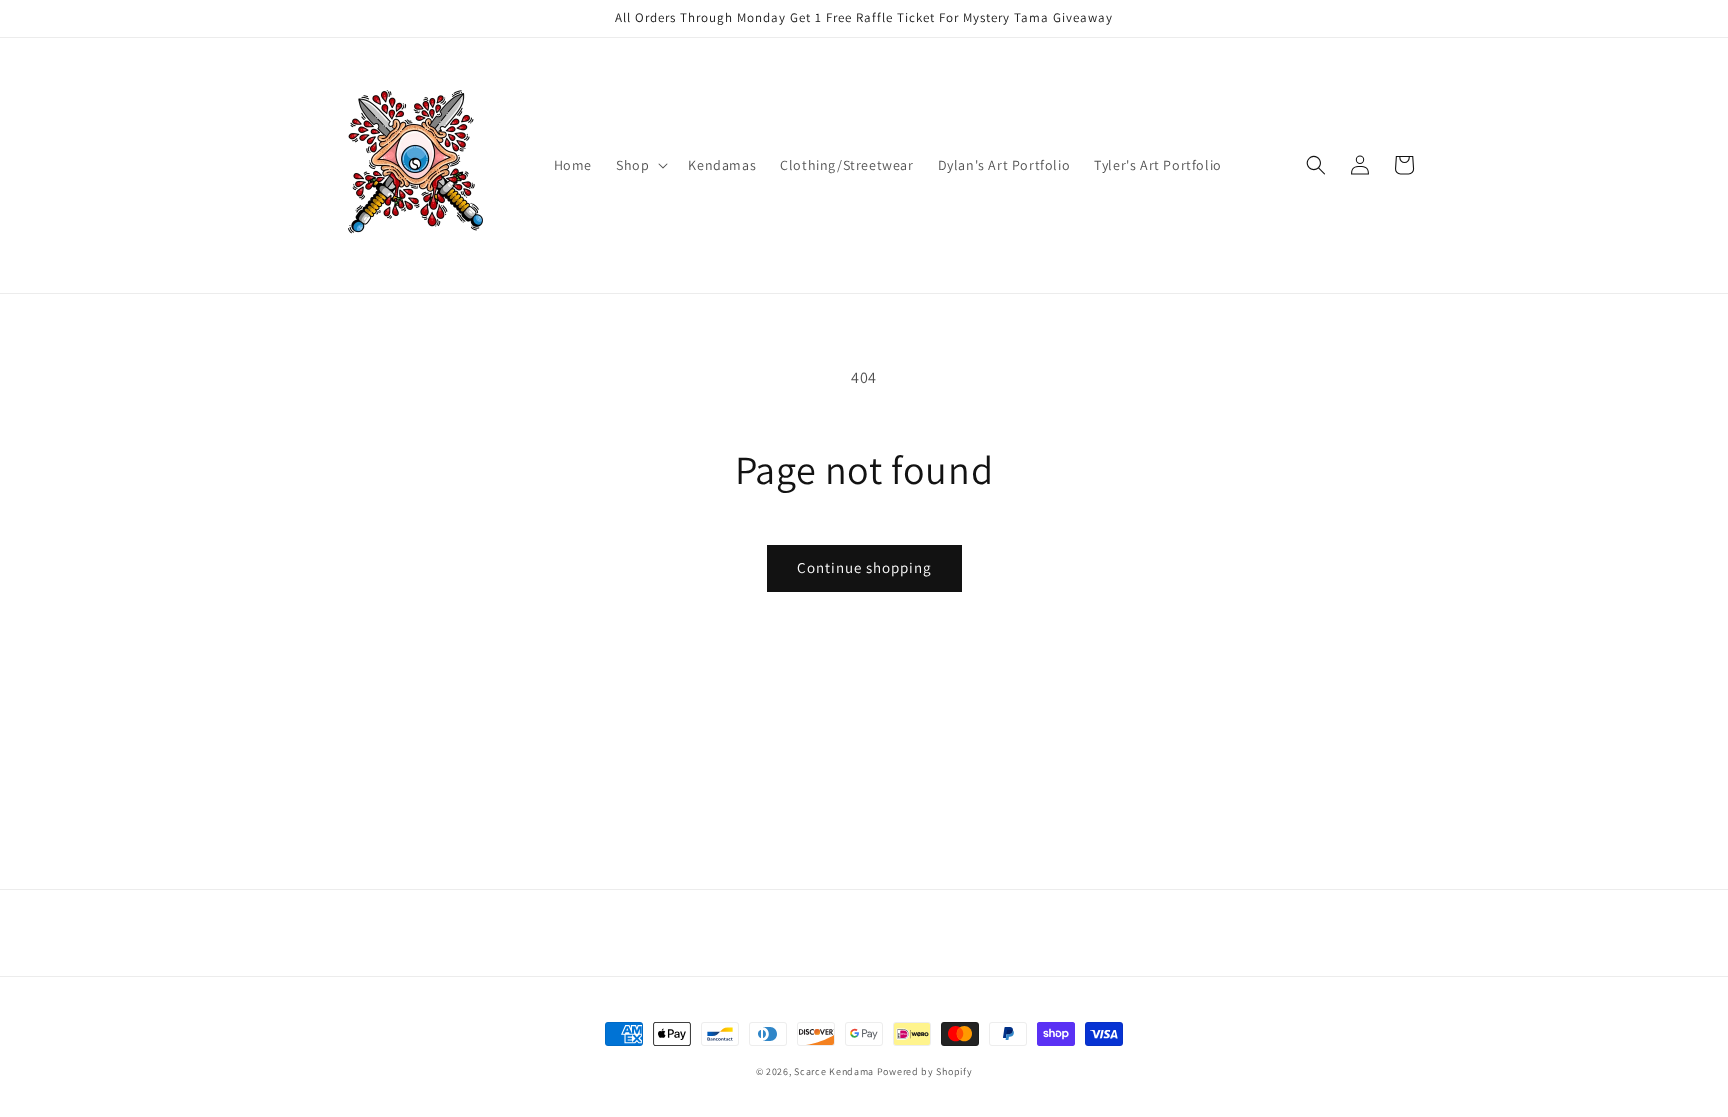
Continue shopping (864, 567)
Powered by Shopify (925, 1071)
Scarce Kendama (834, 1071)
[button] (640, 165)
